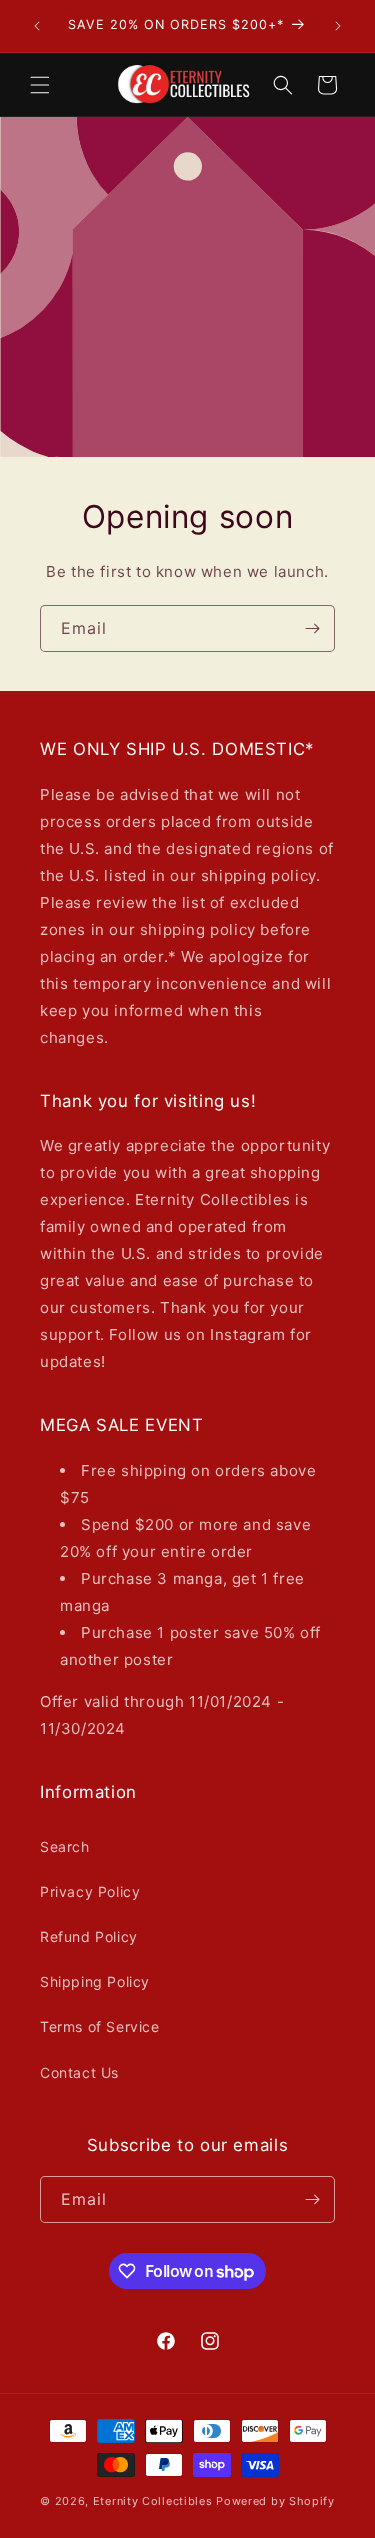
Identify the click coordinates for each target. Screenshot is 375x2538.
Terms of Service (100, 2026)
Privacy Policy (90, 1891)
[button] (40, 85)
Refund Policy (89, 1936)
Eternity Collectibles (153, 2501)
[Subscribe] (312, 627)
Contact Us (79, 2072)
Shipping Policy (95, 1981)
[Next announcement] (338, 26)
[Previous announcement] (37, 26)
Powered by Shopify (275, 2501)
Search (65, 1846)
